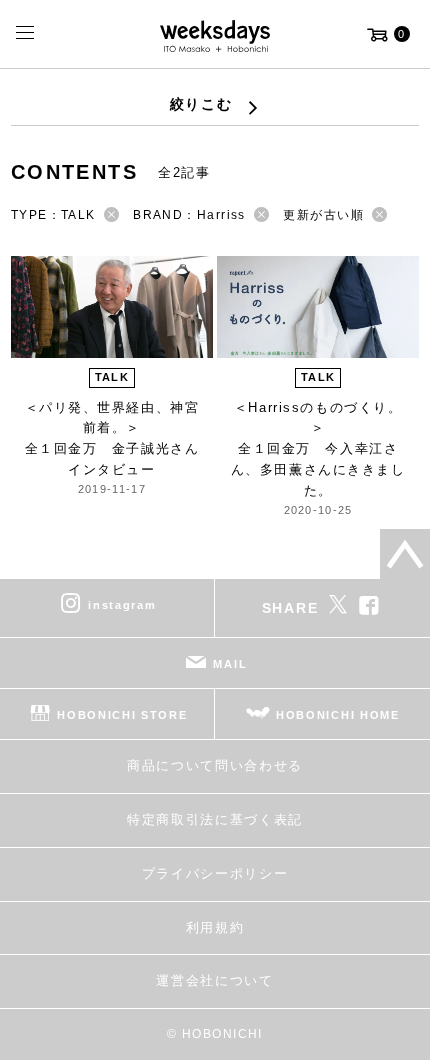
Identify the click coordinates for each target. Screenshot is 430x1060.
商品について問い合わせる (215, 765)
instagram (122, 605)
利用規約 (215, 927)
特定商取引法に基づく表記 (215, 819)
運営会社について (214, 980)
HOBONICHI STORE (122, 715)
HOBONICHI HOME (338, 715)
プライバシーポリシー (215, 873)
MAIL (230, 664)
